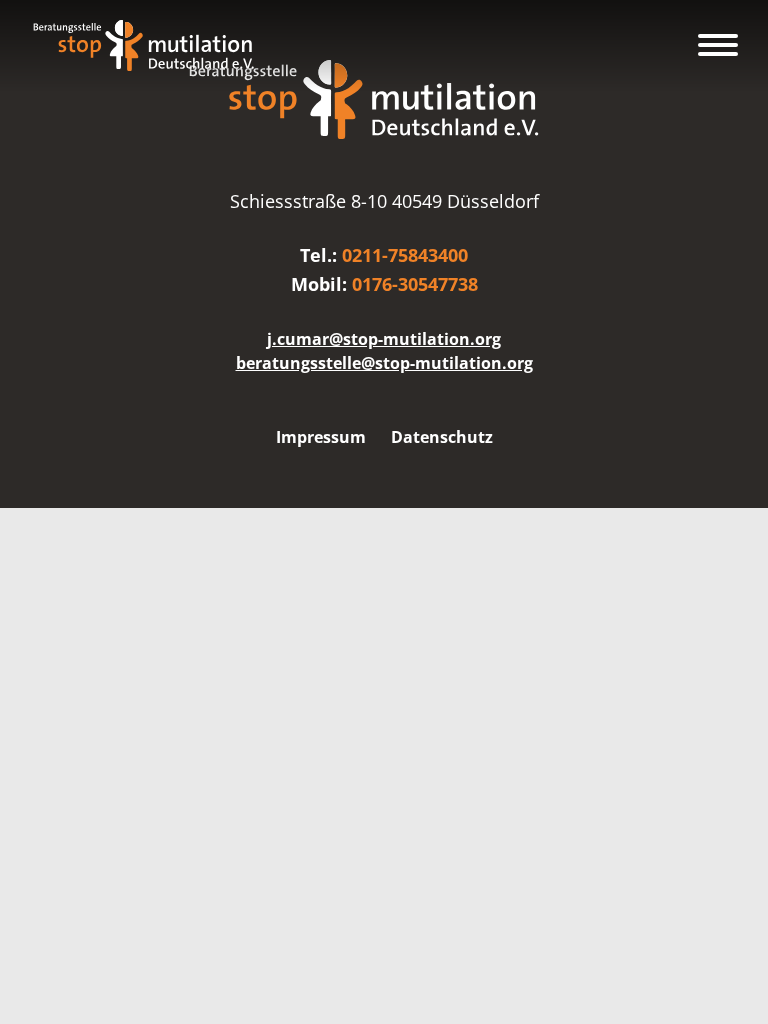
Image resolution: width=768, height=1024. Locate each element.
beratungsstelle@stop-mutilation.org (384, 363)
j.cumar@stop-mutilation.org (384, 339)
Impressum (321, 437)
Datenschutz (442, 437)
